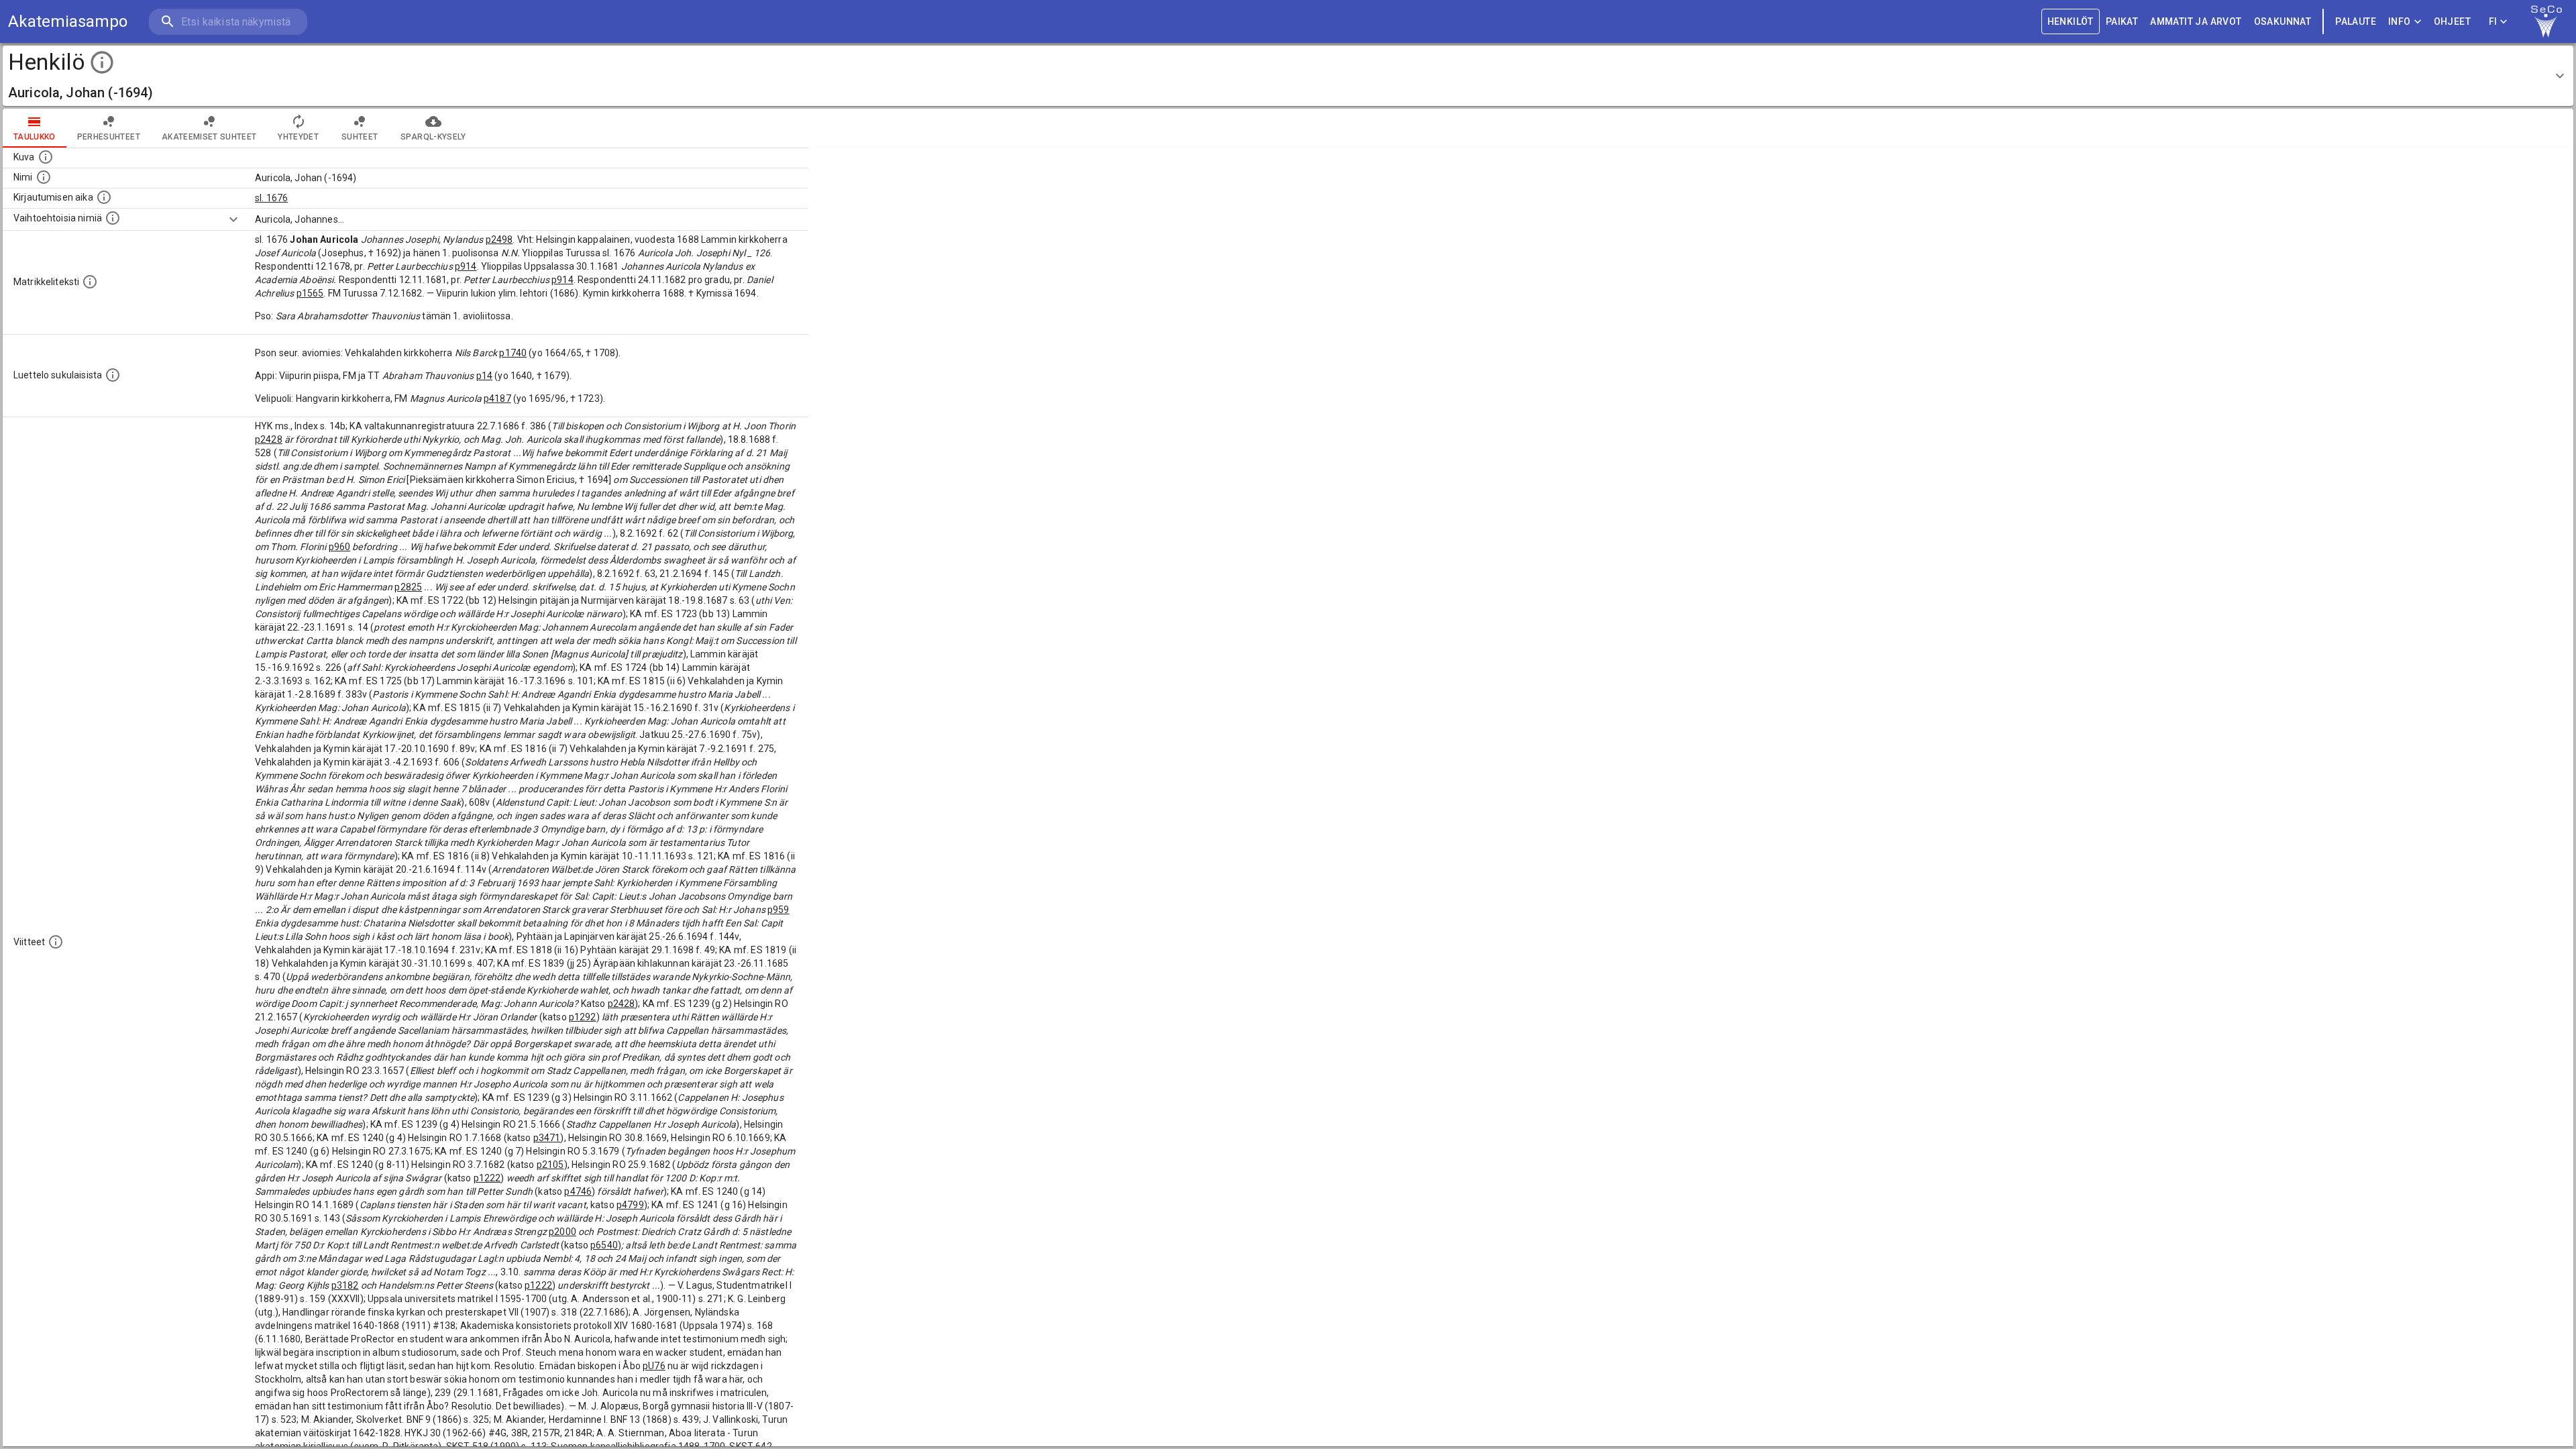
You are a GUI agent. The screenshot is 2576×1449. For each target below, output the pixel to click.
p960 (340, 547)
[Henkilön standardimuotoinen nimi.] (44, 177)
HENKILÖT (2071, 21)
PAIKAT (2122, 21)
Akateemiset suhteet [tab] (209, 137)
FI (2493, 21)
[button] (1288, 76)
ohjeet (2452, 21)
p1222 (487, 1178)
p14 (484, 376)
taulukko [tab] (35, 137)
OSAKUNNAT (2283, 21)
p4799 (630, 1205)
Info (2400, 21)
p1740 (513, 353)
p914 (466, 266)
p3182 (345, 1285)
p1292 (583, 1017)
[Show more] (233, 219)
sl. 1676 (271, 198)
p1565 (310, 293)
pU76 (654, 1366)
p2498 (499, 239)
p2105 (550, 1165)
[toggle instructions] (102, 62)
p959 (779, 910)
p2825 (408, 587)
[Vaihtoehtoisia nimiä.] (113, 218)
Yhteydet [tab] (298, 137)
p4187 (497, 398)
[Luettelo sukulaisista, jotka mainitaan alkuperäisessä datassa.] (113, 375)
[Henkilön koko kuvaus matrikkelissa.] (90, 282)
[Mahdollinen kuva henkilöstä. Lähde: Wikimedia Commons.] (46, 157)
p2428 (269, 439)
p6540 (604, 1245)
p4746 (578, 1191)
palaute (2356, 21)
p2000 (562, 1232)
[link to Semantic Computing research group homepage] (2546, 21)
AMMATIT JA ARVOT (2196, 21)
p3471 (547, 1138)
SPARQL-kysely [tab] (433, 137)
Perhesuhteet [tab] (109, 137)
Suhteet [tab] (360, 137)
